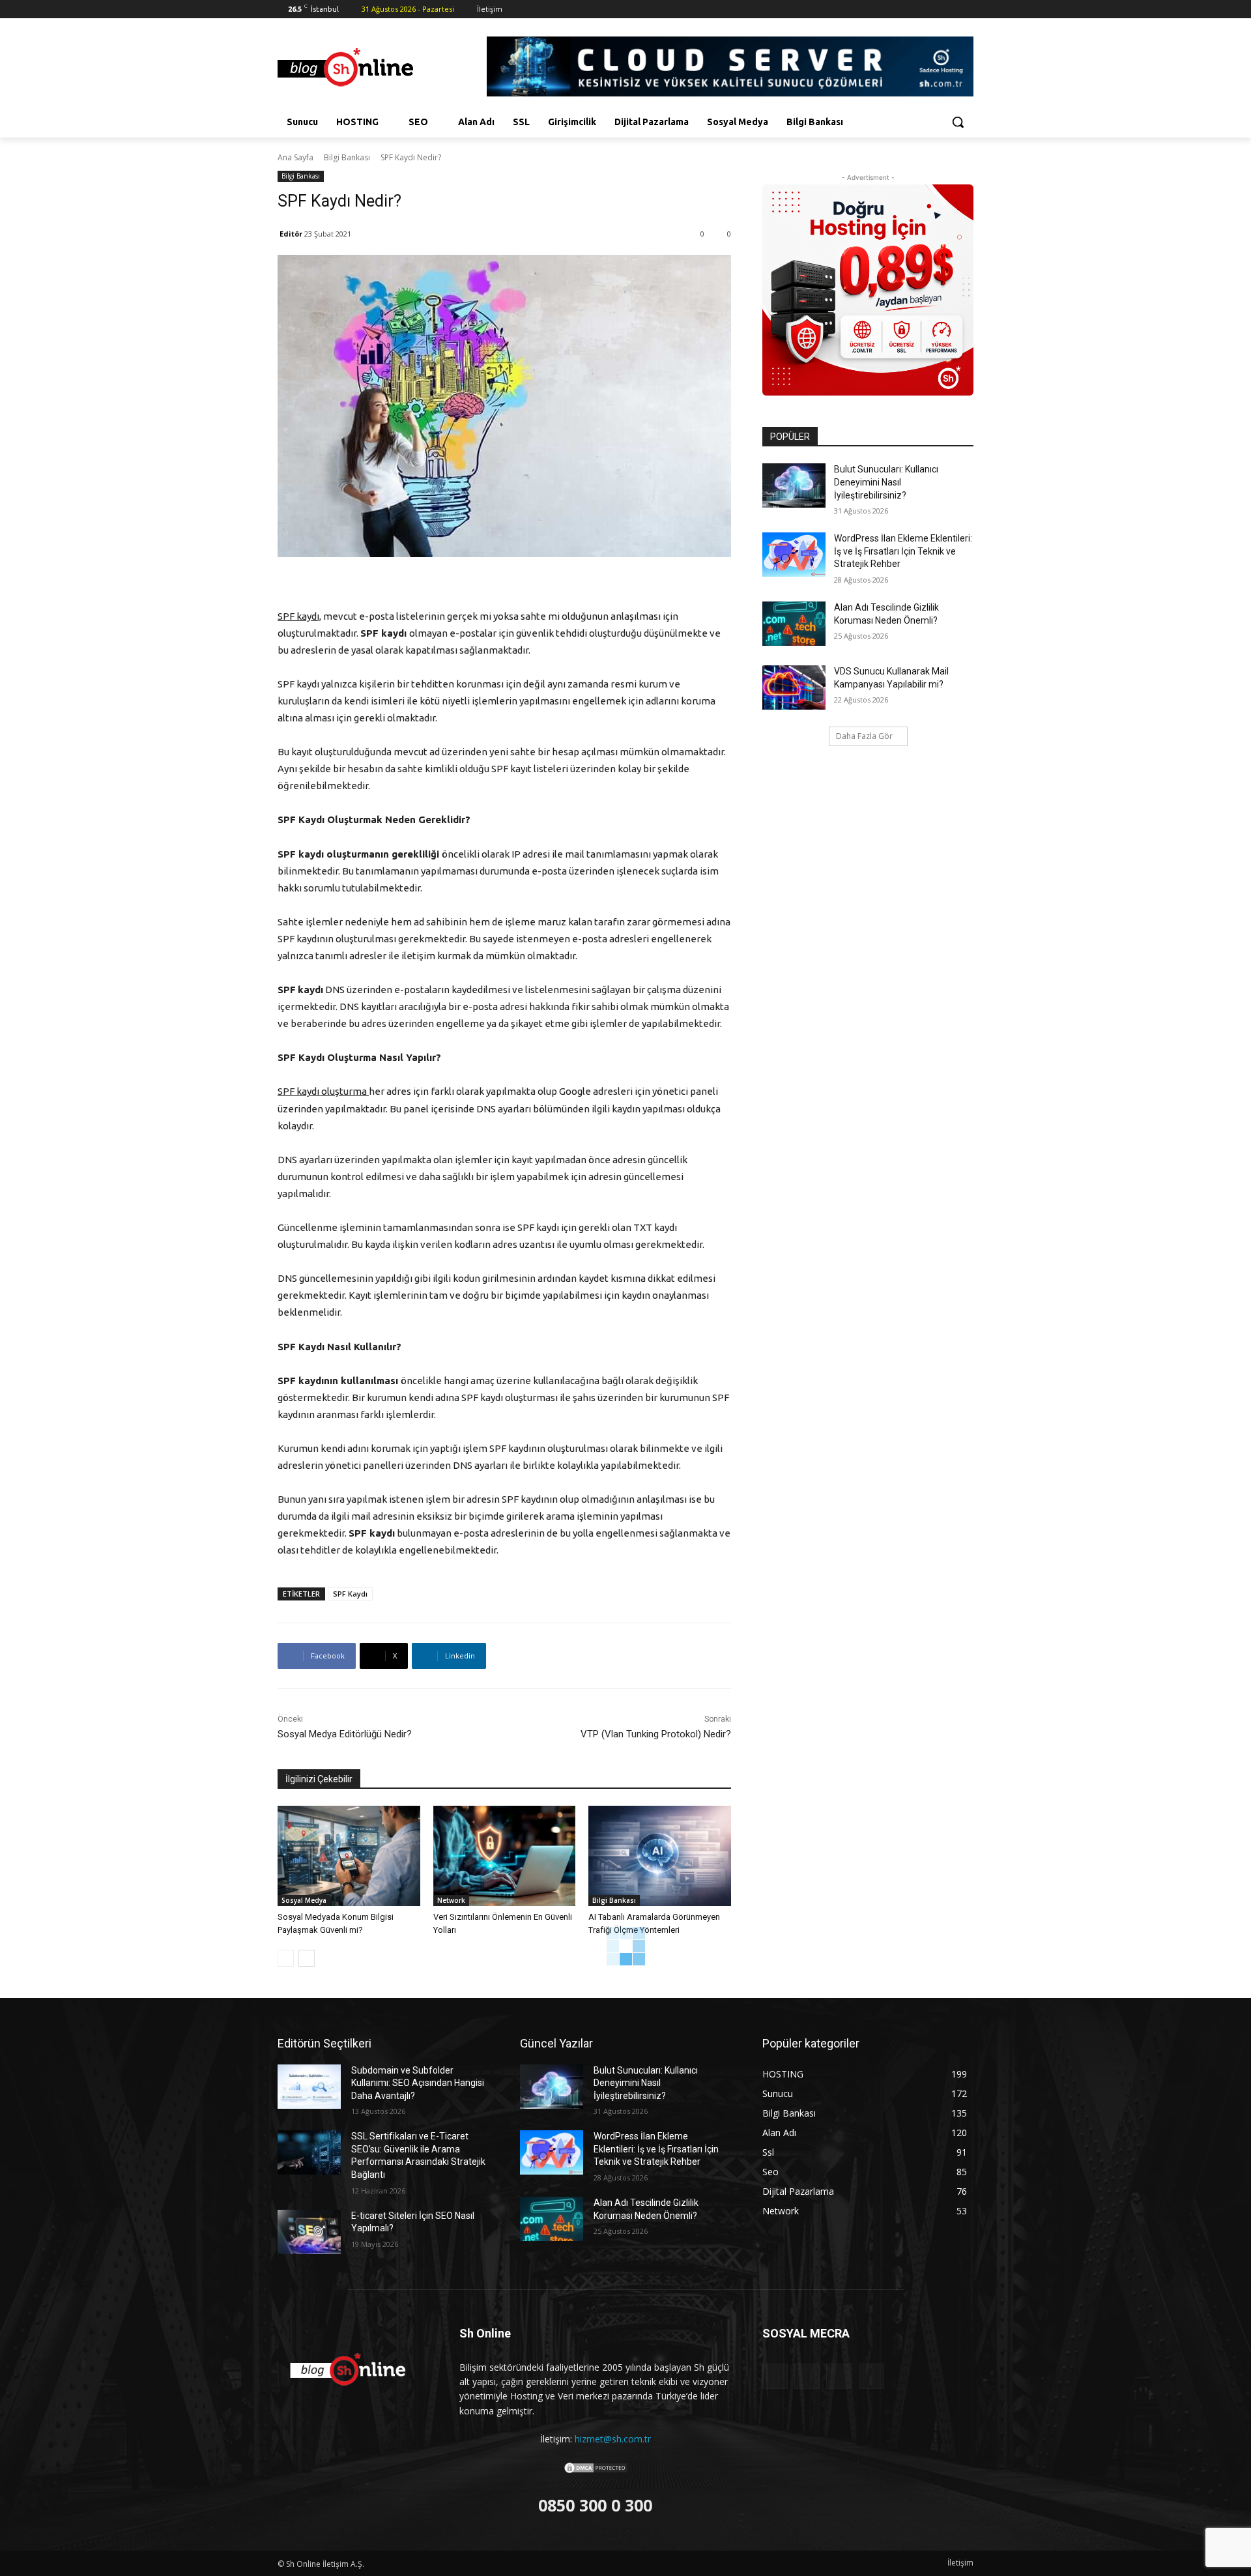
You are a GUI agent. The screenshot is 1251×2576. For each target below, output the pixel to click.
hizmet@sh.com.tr (613, 2439)
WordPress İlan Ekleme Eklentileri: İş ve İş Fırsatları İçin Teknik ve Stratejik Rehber (903, 551)
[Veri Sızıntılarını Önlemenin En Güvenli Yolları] (505, 1856)
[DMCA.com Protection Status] (596, 2471)
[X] (966, 9)
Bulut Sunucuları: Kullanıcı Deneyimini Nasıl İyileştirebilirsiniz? (886, 482)
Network (451, 1900)
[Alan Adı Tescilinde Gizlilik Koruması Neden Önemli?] (794, 624)
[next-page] (307, 1958)
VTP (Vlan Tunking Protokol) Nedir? (656, 1734)
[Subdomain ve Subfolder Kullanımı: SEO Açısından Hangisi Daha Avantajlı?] (309, 2087)
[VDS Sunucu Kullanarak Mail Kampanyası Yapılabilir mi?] (794, 687)
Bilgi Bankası (347, 157)
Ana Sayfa (295, 157)
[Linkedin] (948, 9)
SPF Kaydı (350, 1594)
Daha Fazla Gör (864, 736)
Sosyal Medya (304, 1900)
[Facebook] (912, 9)
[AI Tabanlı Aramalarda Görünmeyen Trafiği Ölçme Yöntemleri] (660, 1856)
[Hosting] (382, 68)
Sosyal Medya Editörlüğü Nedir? (345, 1734)
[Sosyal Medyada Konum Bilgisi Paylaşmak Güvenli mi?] (349, 1856)
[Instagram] (930, 9)
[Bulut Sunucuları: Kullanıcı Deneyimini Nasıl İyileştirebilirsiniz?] (794, 485)
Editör (291, 234)
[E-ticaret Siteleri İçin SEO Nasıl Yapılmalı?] (309, 2232)
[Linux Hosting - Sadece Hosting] (868, 290)
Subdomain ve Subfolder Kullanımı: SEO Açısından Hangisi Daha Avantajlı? (418, 2083)
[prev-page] (286, 1958)
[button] (958, 122)
